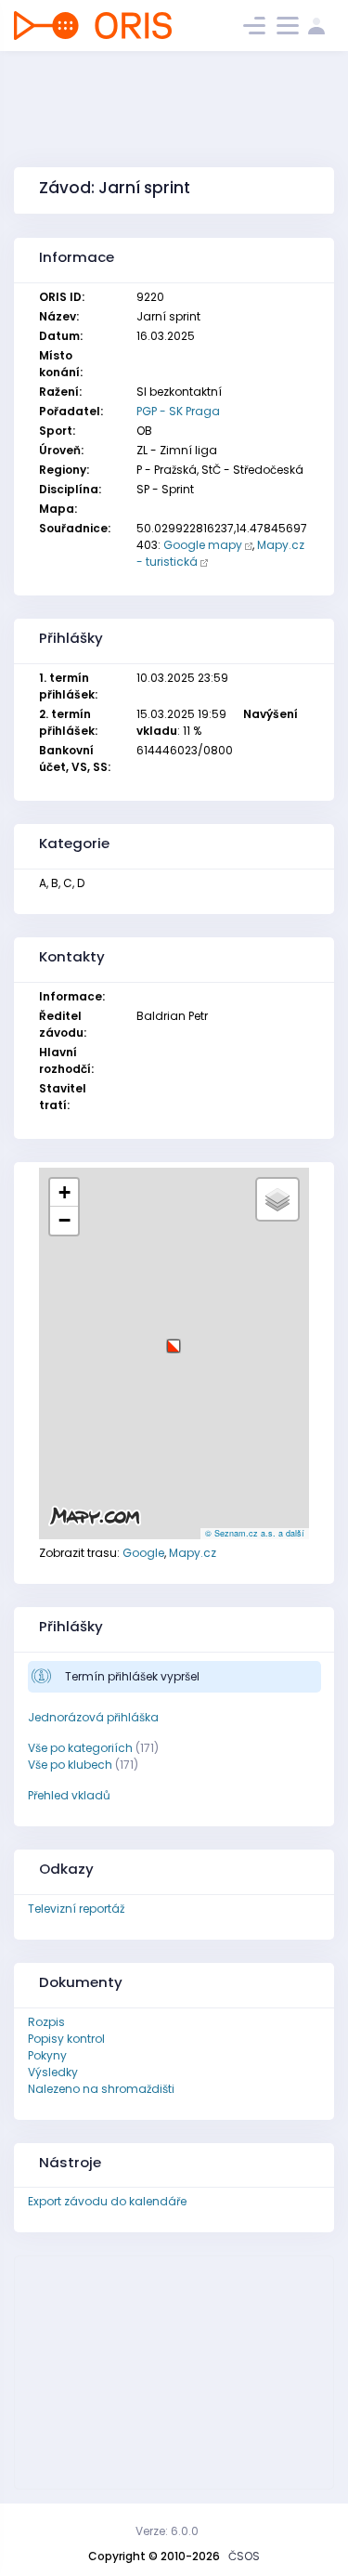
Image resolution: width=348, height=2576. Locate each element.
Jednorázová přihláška (93, 1717)
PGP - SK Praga (178, 411)
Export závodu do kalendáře (107, 2201)
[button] (174, 1339)
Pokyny (47, 2055)
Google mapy (203, 545)
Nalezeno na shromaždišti (101, 2089)
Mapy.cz (193, 1553)
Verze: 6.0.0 (167, 2531)
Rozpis (46, 2022)
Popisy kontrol (66, 2039)
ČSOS (244, 2556)
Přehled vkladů (69, 1795)
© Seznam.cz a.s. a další (255, 1533)
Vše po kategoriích (80, 1748)
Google (143, 1553)
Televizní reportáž (76, 1909)
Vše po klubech (70, 1765)
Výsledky (53, 2072)
